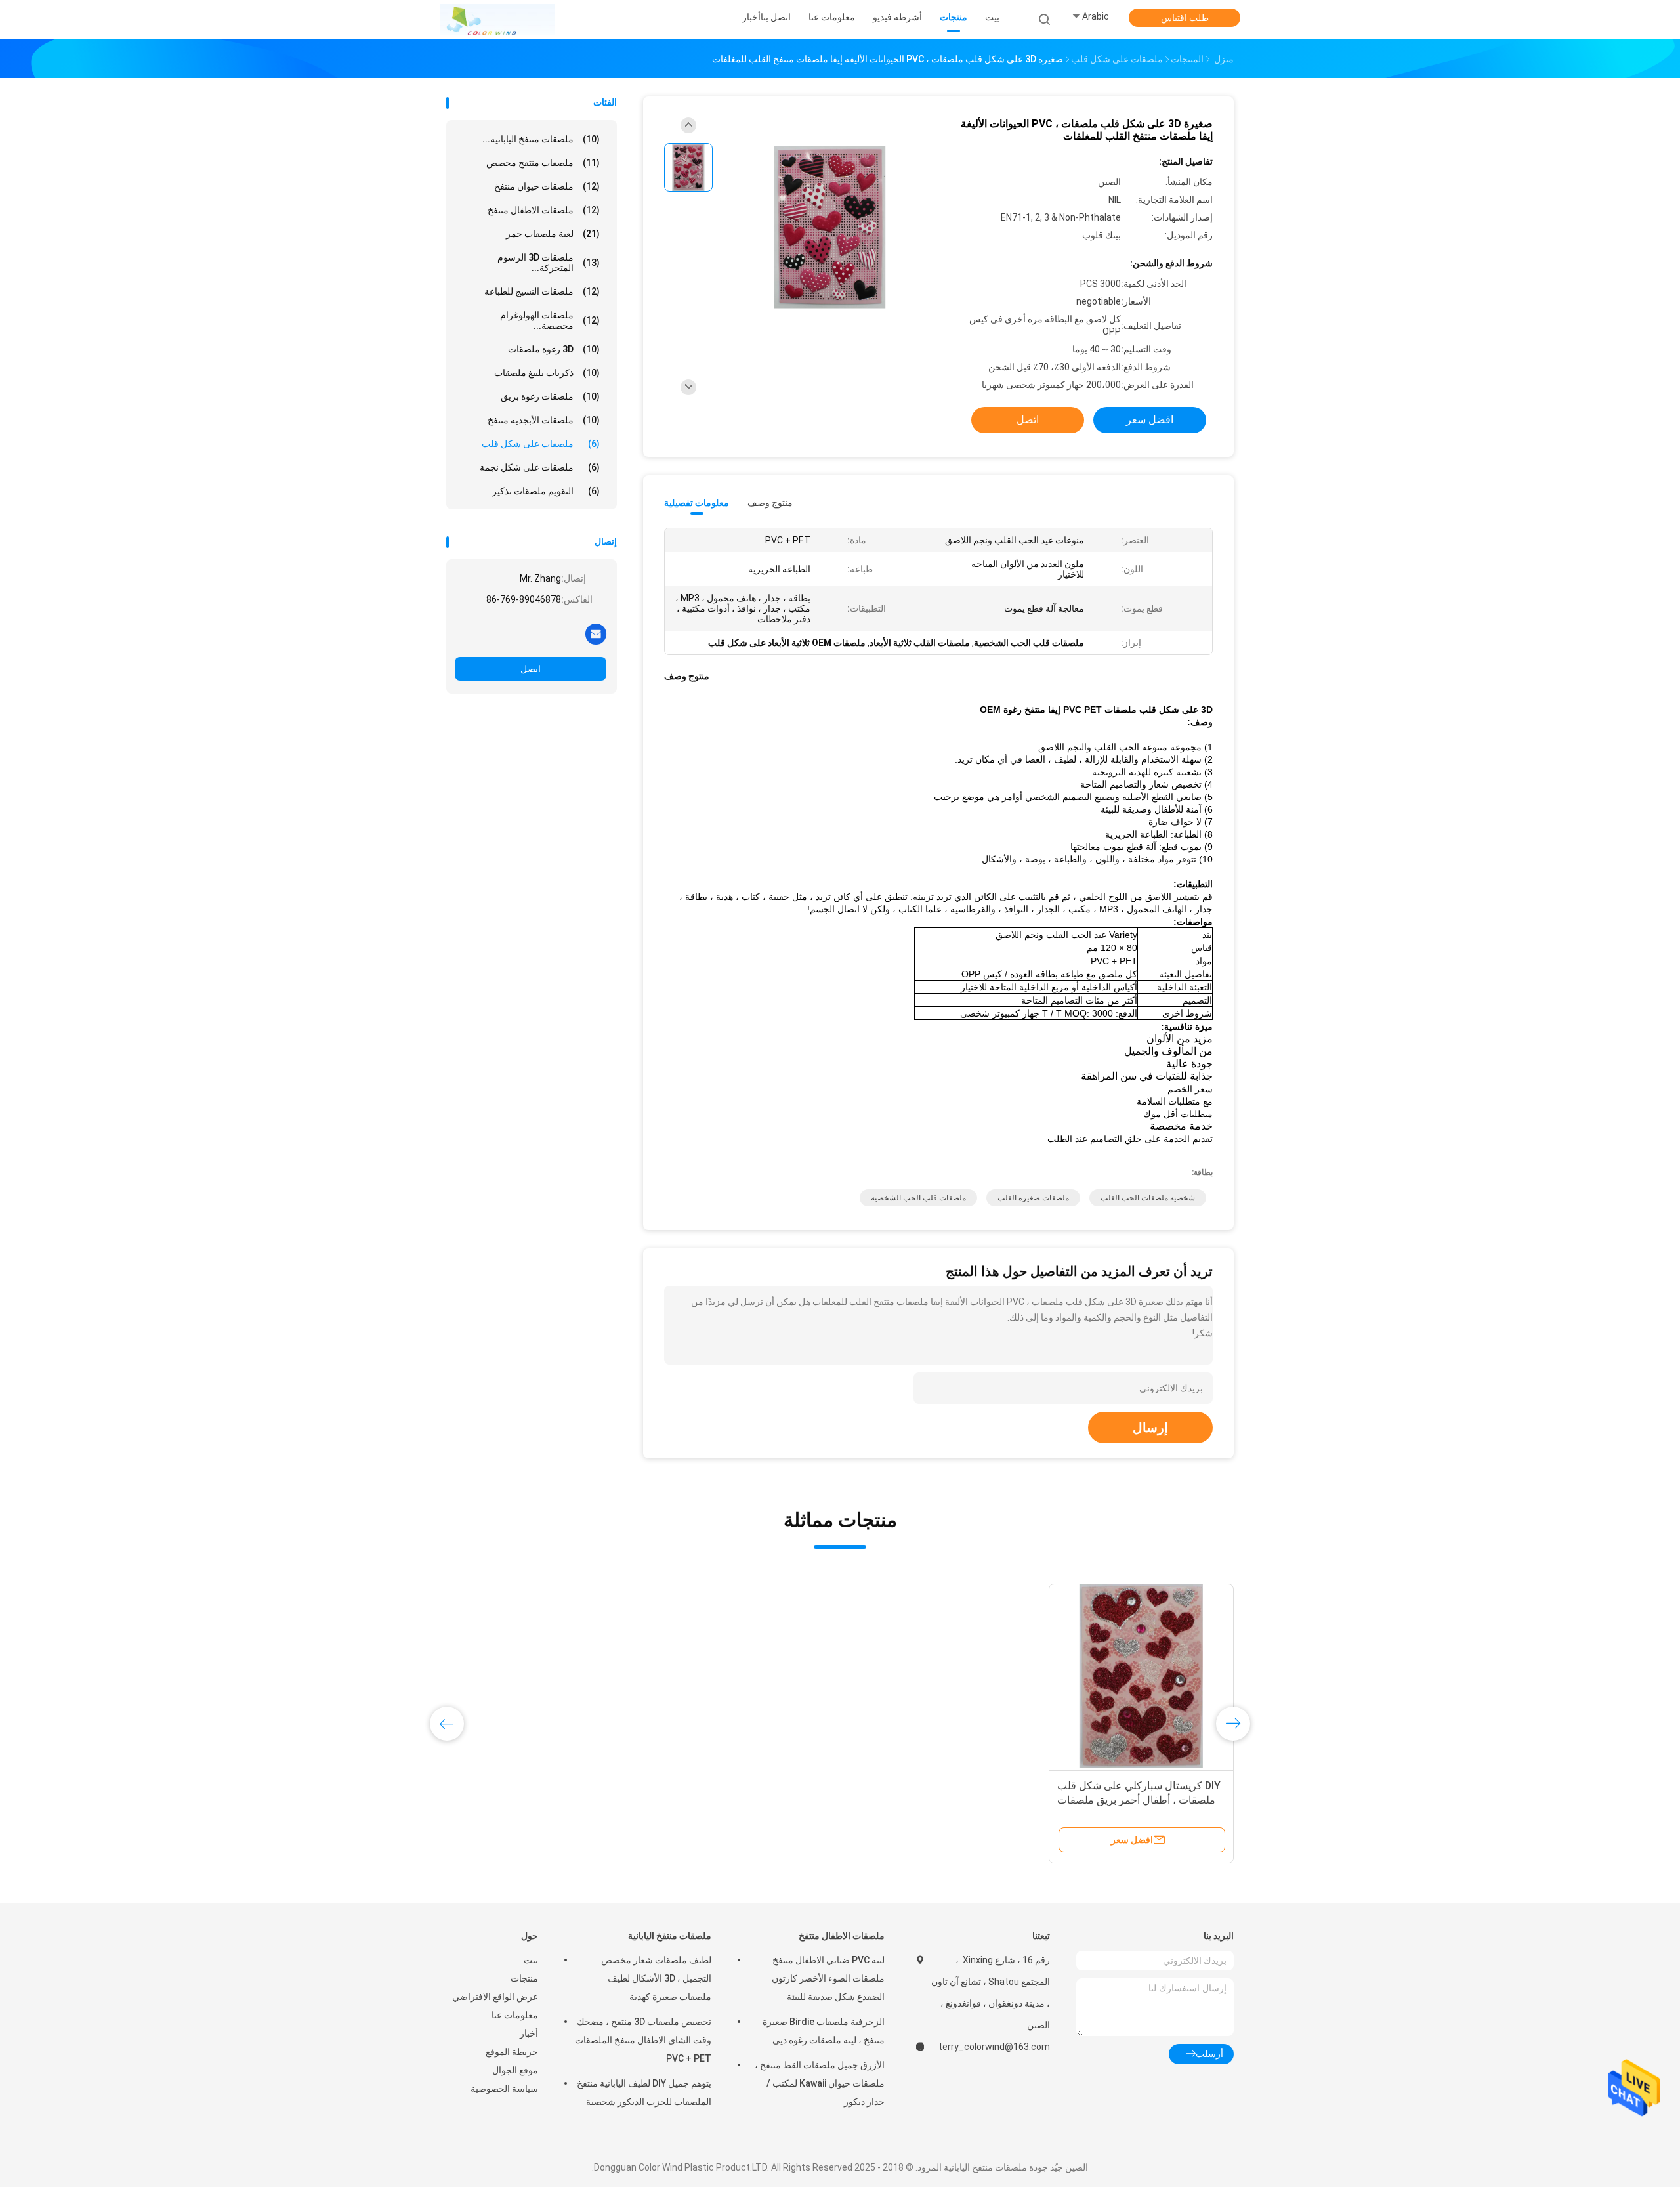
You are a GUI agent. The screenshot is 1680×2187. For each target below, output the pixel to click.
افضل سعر (1150, 420)
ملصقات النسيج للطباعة (542, 291)
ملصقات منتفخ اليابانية (670, 1936)
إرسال (1150, 1428)
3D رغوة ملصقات (554, 349)
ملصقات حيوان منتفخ (547, 186)
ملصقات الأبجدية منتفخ (544, 420)
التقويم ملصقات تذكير (546, 491)
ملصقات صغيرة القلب (1033, 1198)
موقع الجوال (515, 2070)
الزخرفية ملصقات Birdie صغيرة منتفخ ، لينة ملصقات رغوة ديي (824, 2031)
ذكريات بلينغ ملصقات (547, 373)
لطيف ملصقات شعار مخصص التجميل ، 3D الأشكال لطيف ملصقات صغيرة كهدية (656, 1978)
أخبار (529, 2033)
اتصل (531, 669)
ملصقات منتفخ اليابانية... (541, 139)
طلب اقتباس (1185, 18)
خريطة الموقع (512, 2052)
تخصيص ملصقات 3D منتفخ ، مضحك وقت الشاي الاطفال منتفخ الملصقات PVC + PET (643, 2040)
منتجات (524, 1978)
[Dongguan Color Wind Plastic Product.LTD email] (596, 633)
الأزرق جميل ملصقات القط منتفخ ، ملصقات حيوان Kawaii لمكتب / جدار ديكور (820, 2083)
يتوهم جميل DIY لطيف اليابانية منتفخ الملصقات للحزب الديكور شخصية (644, 2092)
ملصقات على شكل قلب (541, 444)
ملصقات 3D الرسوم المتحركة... (549, 263)
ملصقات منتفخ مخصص (543, 163)
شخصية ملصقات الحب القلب (1148, 1198)
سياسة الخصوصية (504, 2089)
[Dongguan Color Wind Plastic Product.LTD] (497, 20)
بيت (531, 1960)
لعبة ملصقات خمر (553, 234)
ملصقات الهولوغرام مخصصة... (550, 320)
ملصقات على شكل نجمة (540, 467)
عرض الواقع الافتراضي (495, 1997)
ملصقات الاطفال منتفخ (544, 210)
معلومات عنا (515, 2015)
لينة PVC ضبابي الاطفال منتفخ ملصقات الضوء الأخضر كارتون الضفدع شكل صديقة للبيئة (828, 1978)
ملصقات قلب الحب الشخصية (918, 1198)
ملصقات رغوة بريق (550, 396)
